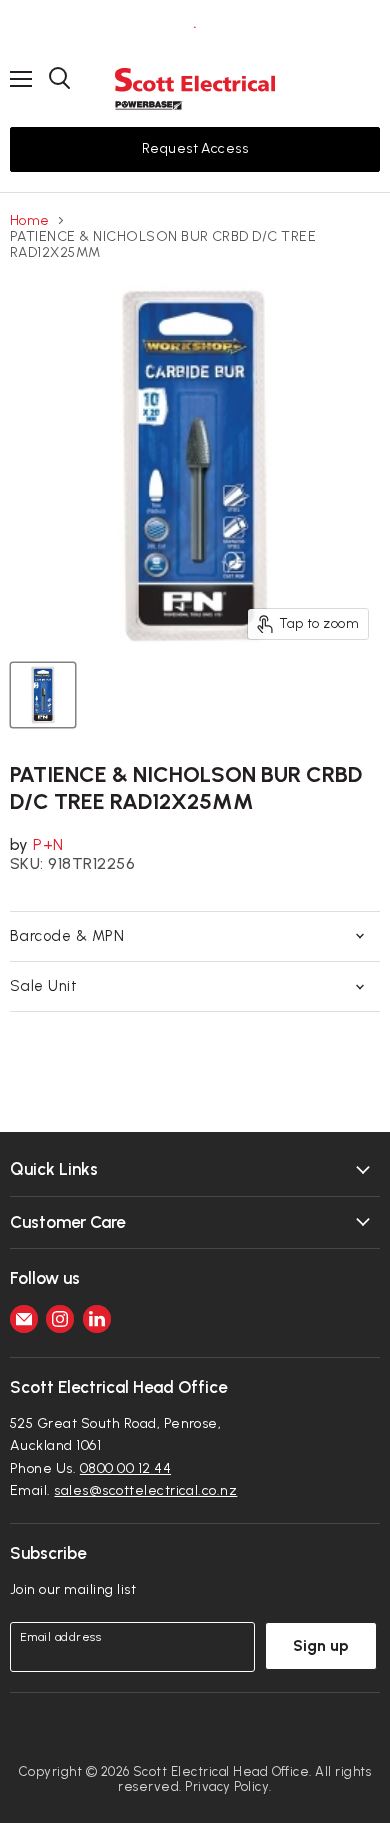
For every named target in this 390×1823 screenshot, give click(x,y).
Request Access (195, 148)
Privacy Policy (227, 1786)
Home (30, 221)
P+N (48, 844)
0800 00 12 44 (125, 1468)
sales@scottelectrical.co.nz (145, 1490)
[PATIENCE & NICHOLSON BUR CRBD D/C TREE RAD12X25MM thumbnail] (43, 695)
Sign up (321, 1645)
